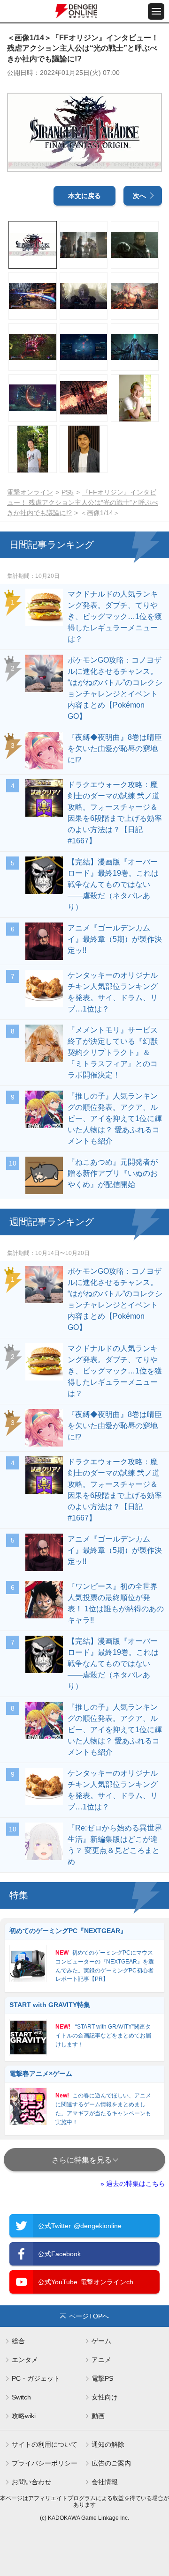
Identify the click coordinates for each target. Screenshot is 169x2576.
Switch (21, 2397)
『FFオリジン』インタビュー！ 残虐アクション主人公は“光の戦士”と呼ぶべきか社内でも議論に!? (83, 502)
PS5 (68, 492)
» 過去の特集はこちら (133, 2184)
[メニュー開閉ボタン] (156, 11)
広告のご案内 (111, 2463)
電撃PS (102, 2378)
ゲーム (101, 2341)
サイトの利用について (45, 2444)
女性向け (105, 2397)
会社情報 (105, 2482)
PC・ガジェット (36, 2378)
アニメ (101, 2360)
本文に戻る (84, 196)
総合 (18, 2341)
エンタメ (25, 2360)
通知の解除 (108, 2444)
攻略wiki (24, 2416)
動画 (98, 2416)
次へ (139, 196)
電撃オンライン (30, 492)
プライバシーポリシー (45, 2463)
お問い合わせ (31, 2482)
